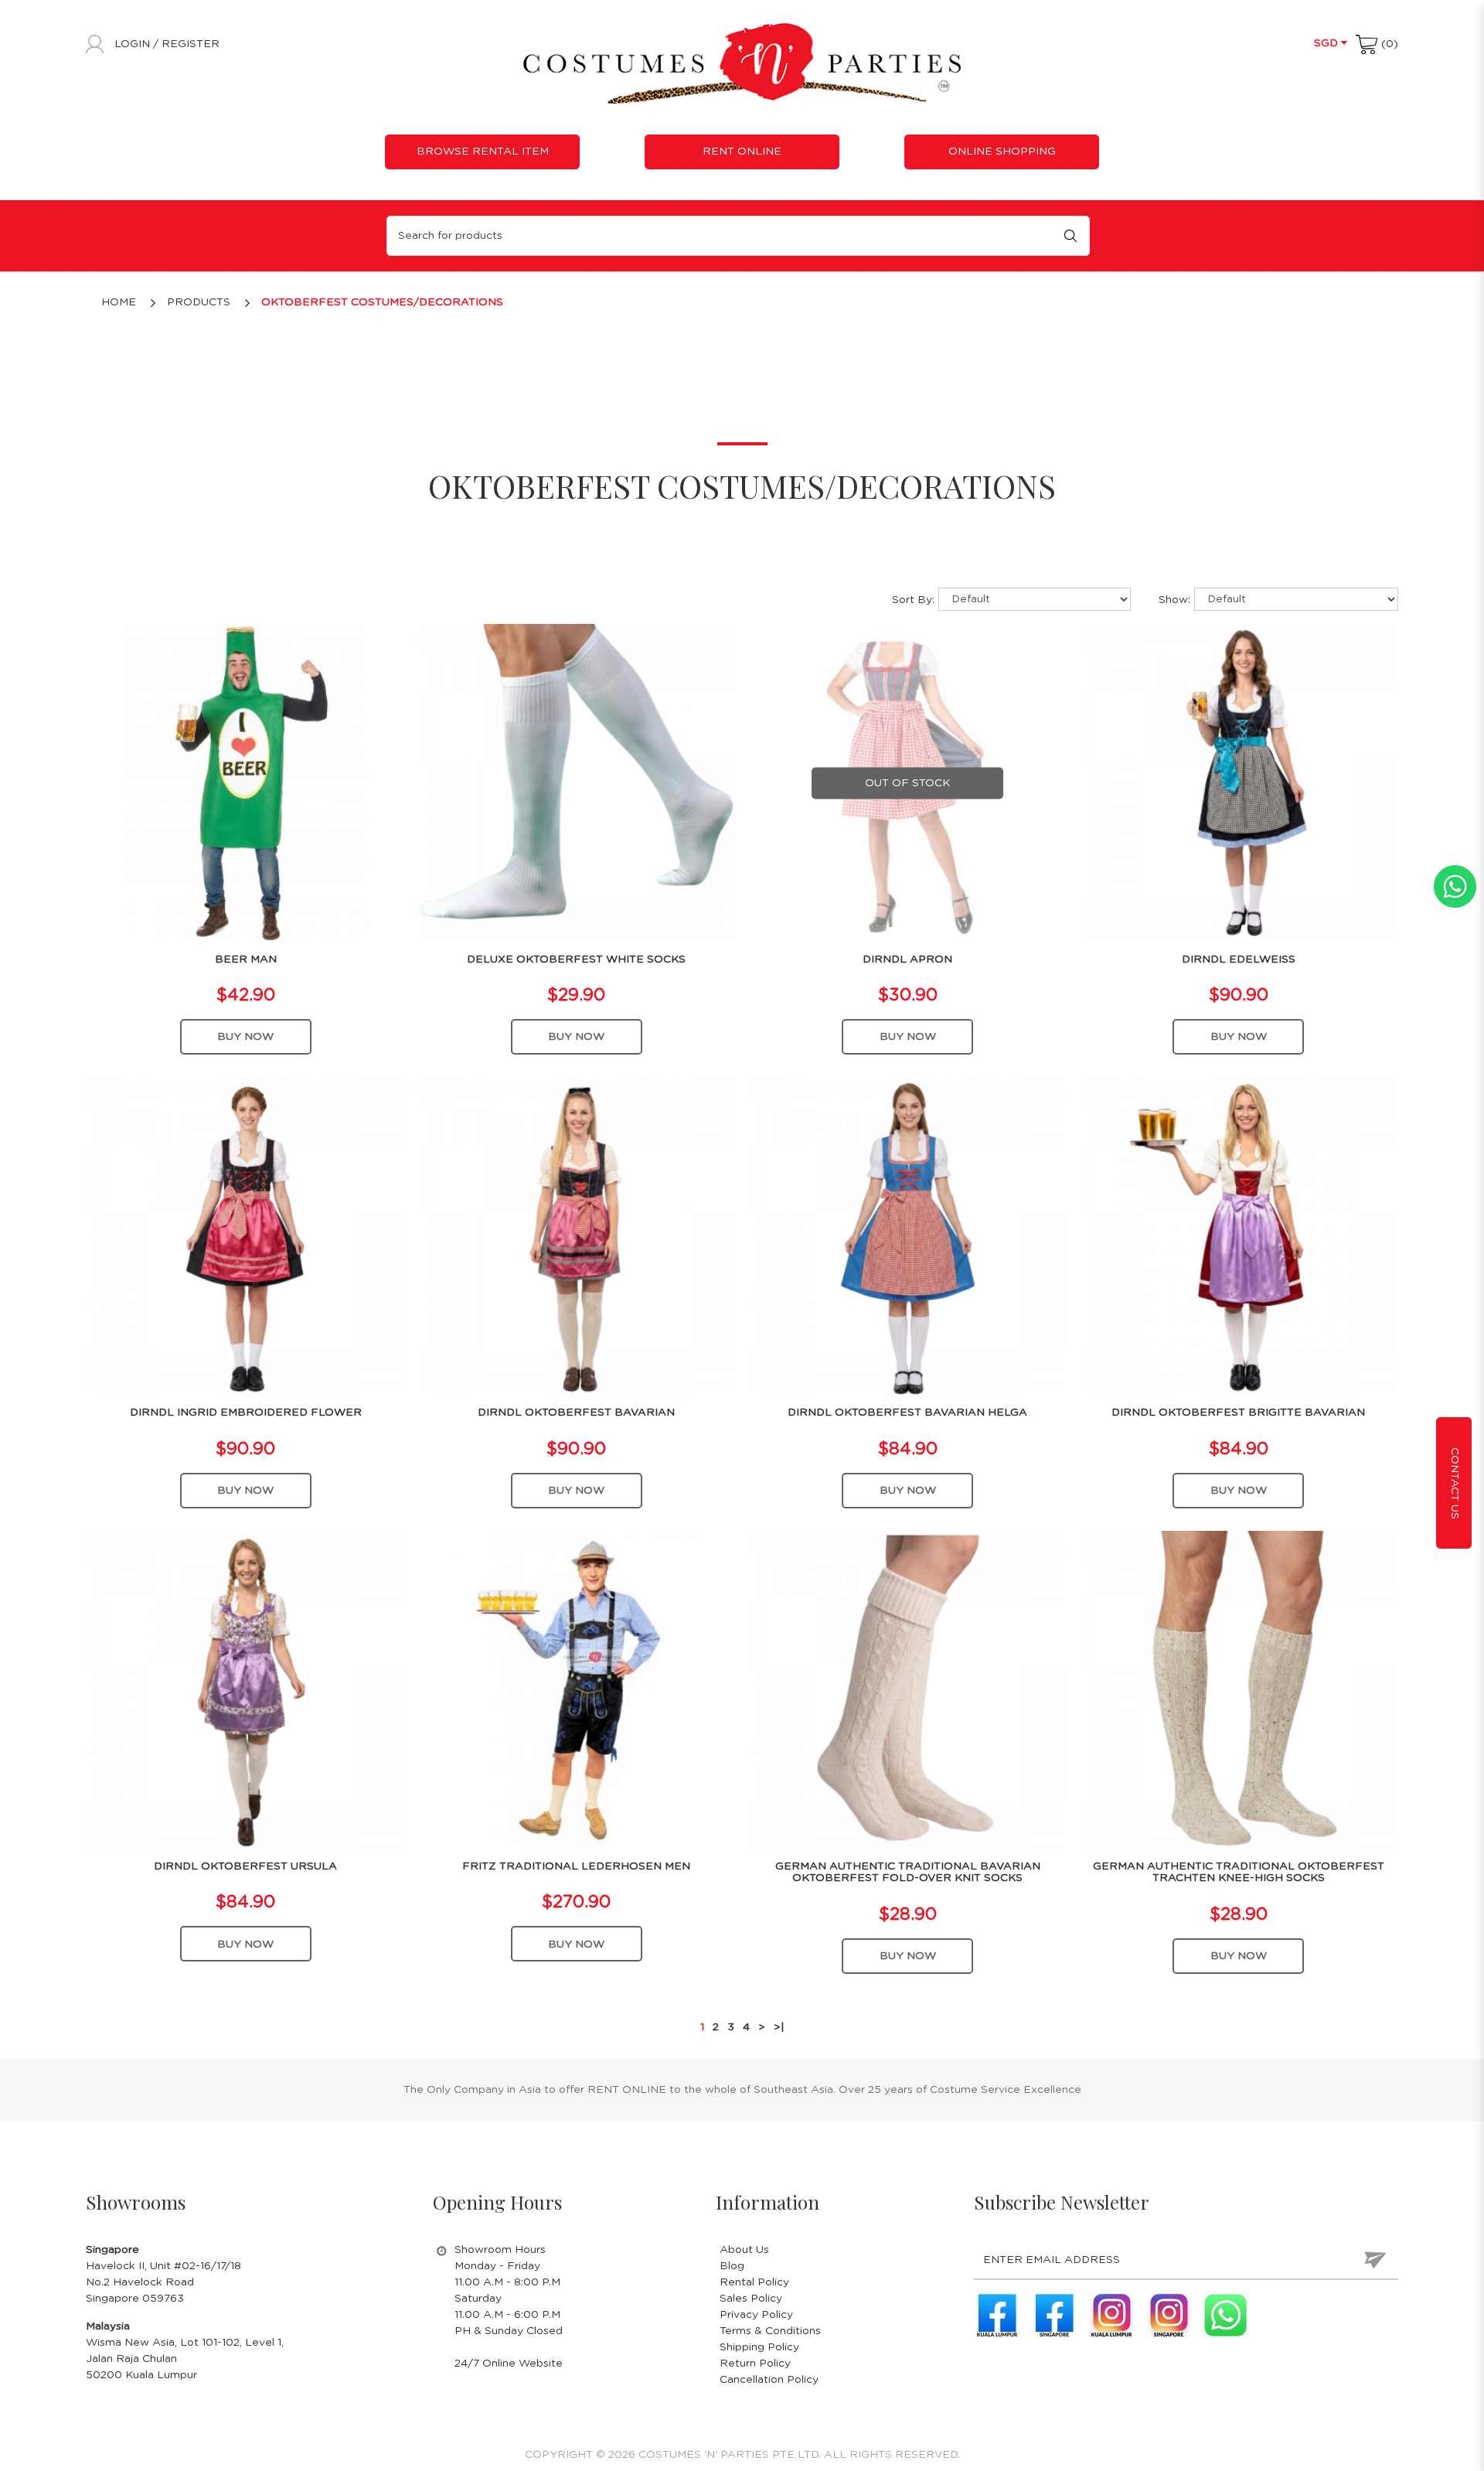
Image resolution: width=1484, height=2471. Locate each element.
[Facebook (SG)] (1054, 2315)
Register (191, 44)
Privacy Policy (756, 2315)
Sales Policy (751, 2299)
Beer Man (246, 959)
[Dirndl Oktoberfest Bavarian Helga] (908, 1236)
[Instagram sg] (1169, 2315)
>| (779, 2027)
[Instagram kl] (1111, 2315)
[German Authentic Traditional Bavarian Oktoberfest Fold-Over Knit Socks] (908, 1690)
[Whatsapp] (1226, 2315)
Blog (732, 2266)
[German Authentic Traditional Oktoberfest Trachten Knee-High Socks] (1239, 1690)
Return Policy (755, 2364)
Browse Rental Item (483, 152)
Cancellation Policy (769, 2380)
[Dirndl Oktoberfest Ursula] (245, 1690)
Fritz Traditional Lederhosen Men (576, 1866)
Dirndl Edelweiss (1239, 959)
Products (199, 302)
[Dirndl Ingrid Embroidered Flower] (245, 1236)
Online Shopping (1002, 152)
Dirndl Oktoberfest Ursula (245, 1866)
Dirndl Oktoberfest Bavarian (576, 1413)
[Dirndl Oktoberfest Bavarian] (576, 1236)
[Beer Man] (245, 783)
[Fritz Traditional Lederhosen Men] (576, 1690)
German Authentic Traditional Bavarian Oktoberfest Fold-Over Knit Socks (908, 1872)
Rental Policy (754, 2282)
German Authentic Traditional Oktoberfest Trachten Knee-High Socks (1239, 1872)
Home (119, 302)
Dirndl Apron (907, 959)
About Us (744, 2250)
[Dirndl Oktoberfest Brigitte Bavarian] (1239, 1236)
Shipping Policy (759, 2347)
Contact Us (1455, 1483)
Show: (1174, 600)
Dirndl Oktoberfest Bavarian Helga (907, 1413)
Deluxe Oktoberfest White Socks (576, 959)
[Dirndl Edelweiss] (1239, 783)
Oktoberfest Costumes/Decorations (382, 302)
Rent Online (742, 152)
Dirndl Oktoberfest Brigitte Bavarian (1238, 1413)
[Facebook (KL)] (997, 2315)
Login (134, 44)
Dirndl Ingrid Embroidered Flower (246, 1413)
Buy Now (245, 1037)
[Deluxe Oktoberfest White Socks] (576, 783)
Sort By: (913, 600)
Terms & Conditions (770, 2331)
